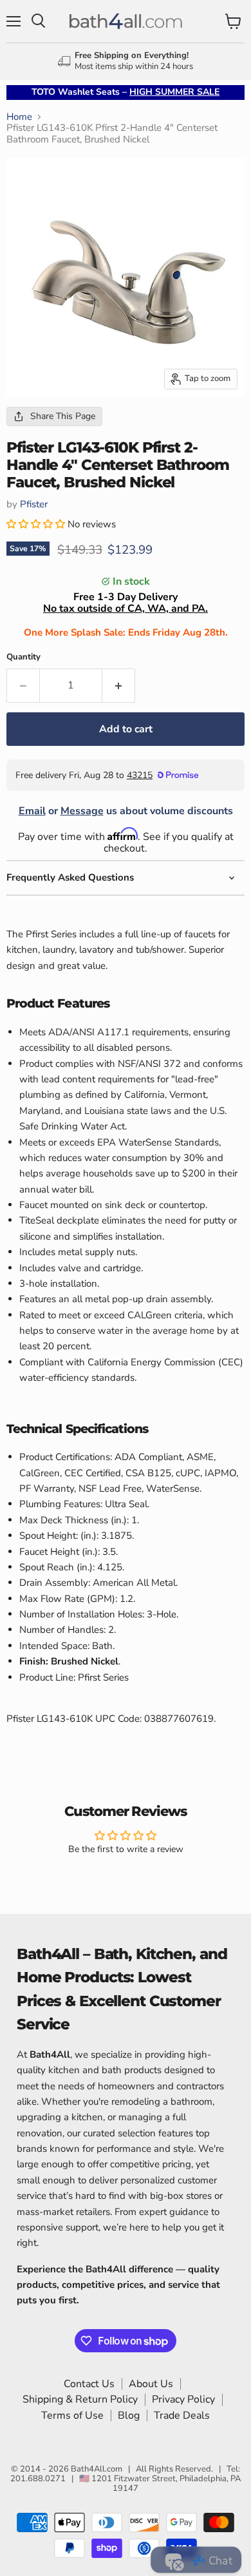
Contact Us (89, 2384)
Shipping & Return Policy (80, 2399)
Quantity (23, 657)
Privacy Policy (183, 2399)
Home (19, 117)
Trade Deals (182, 2415)
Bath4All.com (97, 2469)
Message (82, 811)
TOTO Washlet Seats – (126, 92)
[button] (37, 524)
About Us (151, 2384)
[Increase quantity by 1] (119, 685)
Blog (129, 2415)
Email (32, 811)
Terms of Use (72, 2415)
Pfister (34, 504)
